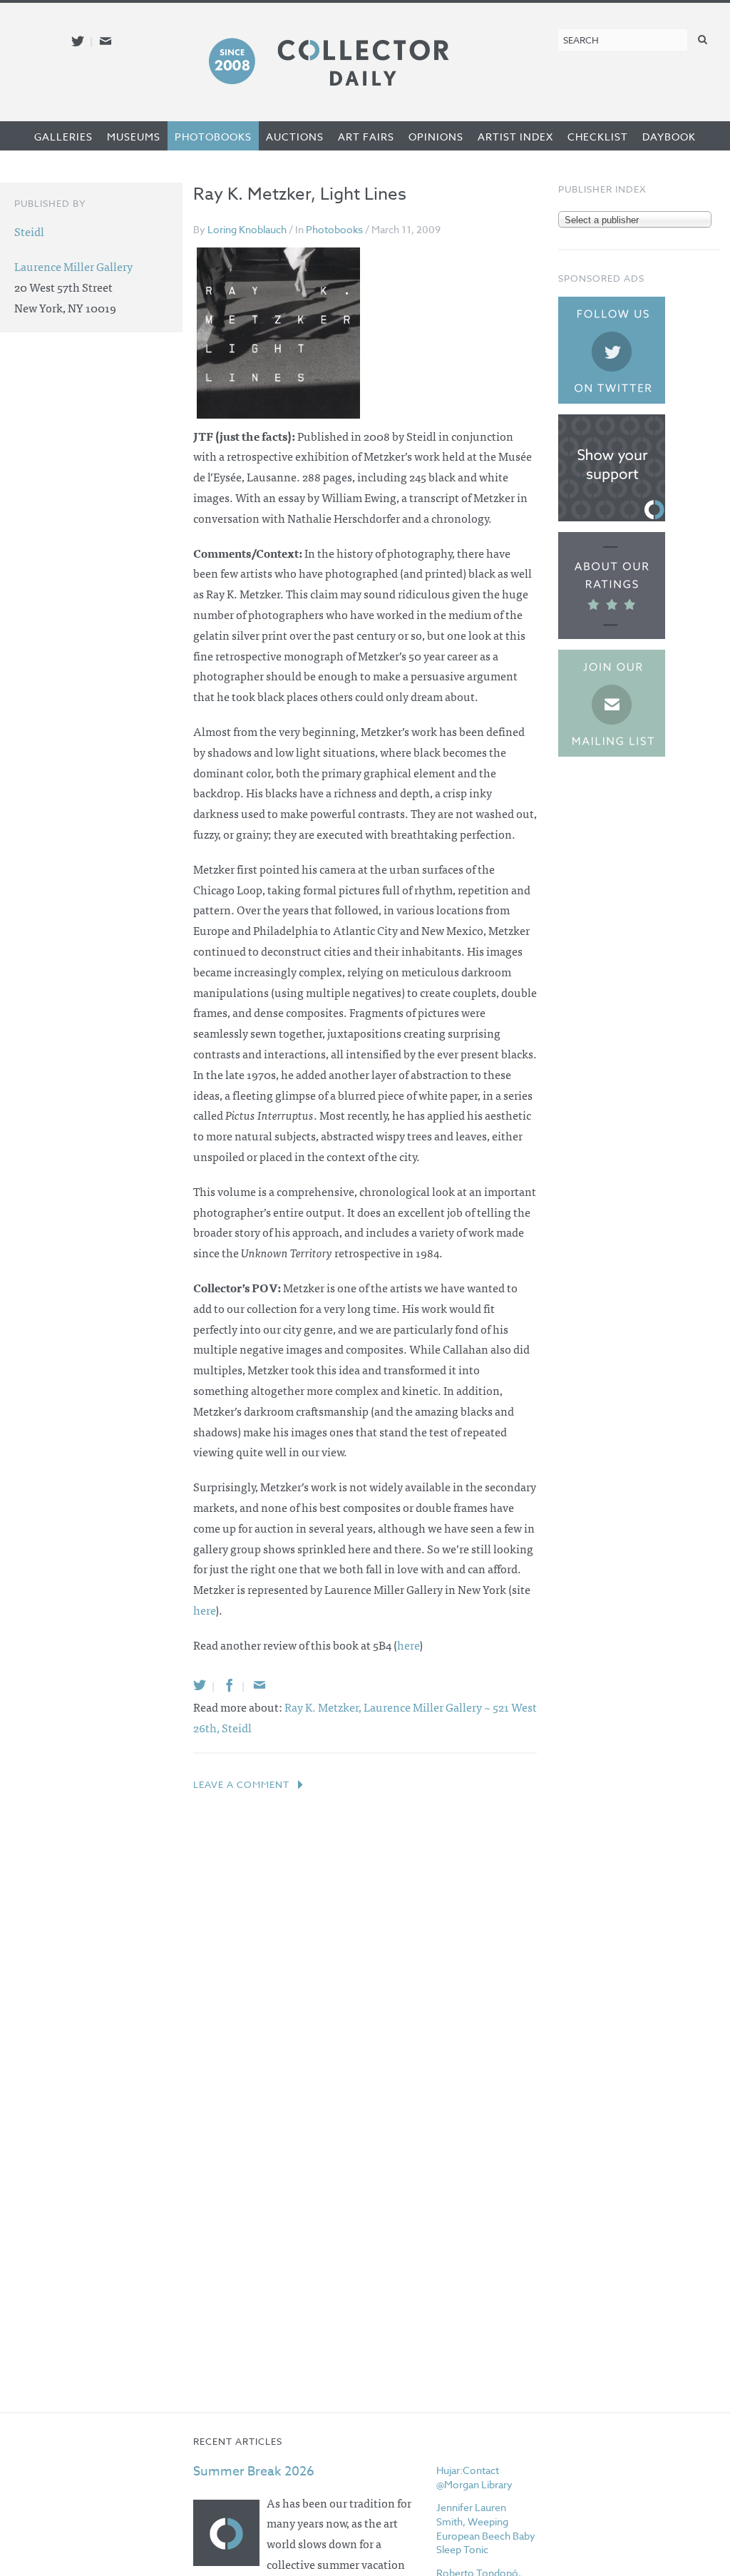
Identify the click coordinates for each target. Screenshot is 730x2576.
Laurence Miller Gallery (73, 266)
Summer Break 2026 (254, 2472)
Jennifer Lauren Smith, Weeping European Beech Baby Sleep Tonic (486, 2528)
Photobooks (213, 137)
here (204, 1610)
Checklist (598, 137)
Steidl (237, 1727)
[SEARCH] (703, 39)
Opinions (436, 137)
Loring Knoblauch (247, 229)
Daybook (669, 137)
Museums (134, 137)
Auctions (295, 137)
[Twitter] (200, 1685)
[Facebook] (230, 1685)
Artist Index (515, 137)
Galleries (63, 137)
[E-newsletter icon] (106, 41)
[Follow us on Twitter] (78, 41)
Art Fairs (366, 137)
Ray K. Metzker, (324, 1707)
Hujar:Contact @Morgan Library (474, 2477)
